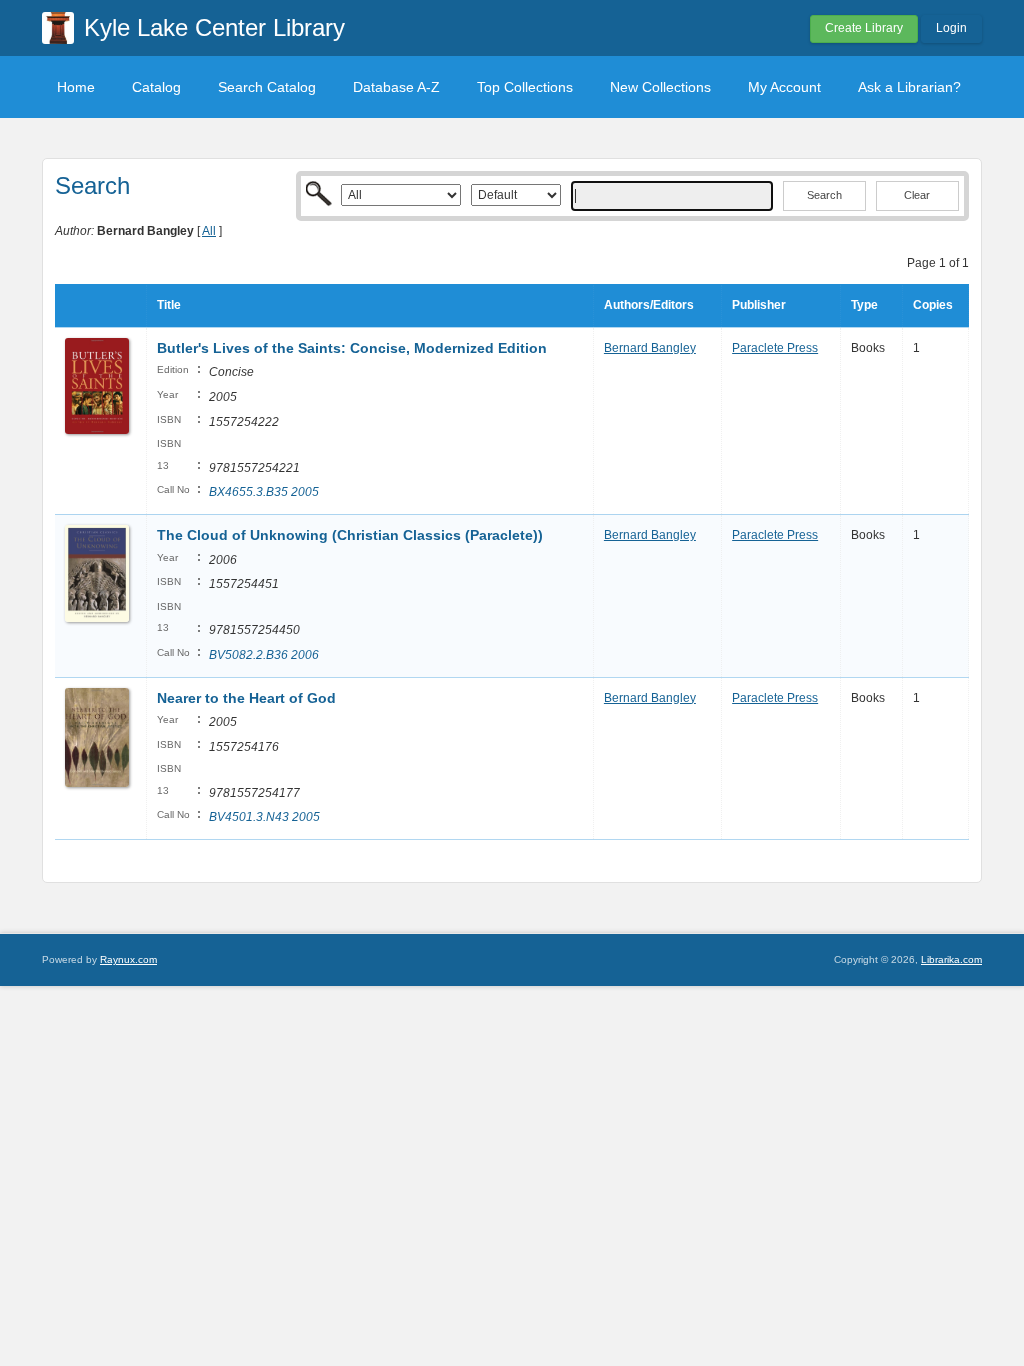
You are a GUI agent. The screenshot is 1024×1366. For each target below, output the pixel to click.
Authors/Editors (649, 305)
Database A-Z (396, 87)
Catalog (156, 87)
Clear (917, 195)
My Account (784, 87)
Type (864, 305)
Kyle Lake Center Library (214, 27)
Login (951, 28)
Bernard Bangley (650, 348)
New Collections (660, 87)
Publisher (759, 305)
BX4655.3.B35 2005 (264, 492)
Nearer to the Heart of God (246, 698)
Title (169, 305)
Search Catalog (267, 87)
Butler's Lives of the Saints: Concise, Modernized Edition (352, 348)
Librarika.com (951, 959)
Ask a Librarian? (909, 87)
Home (76, 87)
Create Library (864, 28)
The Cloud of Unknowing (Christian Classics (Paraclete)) (350, 535)
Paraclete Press (775, 348)
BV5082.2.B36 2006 (264, 655)
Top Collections (525, 87)
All (209, 231)
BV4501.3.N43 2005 (264, 817)
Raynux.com (128, 959)
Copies (933, 305)
